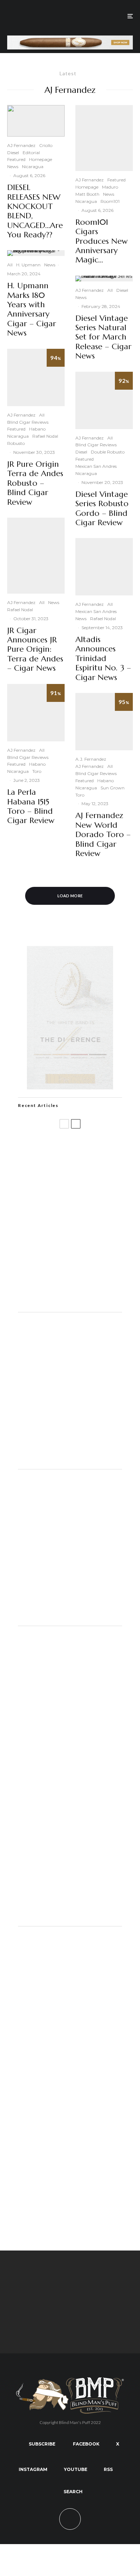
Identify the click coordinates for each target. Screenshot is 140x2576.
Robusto (16, 443)
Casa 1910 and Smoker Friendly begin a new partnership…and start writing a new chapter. (84, 1185)
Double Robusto (108, 452)
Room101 (110, 201)
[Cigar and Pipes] (70, 1916)
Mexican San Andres (96, 466)
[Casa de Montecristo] (70, 2219)
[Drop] (70, 1459)
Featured (16, 159)
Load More (70, 896)
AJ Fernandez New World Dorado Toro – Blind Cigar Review (103, 835)
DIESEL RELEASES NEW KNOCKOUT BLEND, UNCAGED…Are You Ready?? (35, 211)
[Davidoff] (70, 40)
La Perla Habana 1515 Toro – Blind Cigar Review (31, 806)
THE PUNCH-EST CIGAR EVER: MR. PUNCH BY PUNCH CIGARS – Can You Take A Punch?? (82, 1294)
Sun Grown (113, 788)
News (13, 167)
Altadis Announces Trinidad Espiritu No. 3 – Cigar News (103, 659)
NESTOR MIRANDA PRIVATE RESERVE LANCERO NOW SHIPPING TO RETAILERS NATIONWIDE (84, 1149)
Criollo (46, 145)
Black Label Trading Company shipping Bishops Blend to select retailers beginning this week (85, 1257)
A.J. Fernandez (91, 759)
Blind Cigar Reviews (28, 422)
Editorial (31, 153)
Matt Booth (87, 194)
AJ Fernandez (21, 145)
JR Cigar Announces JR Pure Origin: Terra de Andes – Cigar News (35, 650)
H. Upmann (28, 265)
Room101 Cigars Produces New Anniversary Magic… (102, 241)
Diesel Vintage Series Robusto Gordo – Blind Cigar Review (102, 508)
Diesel (13, 153)
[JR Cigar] (70, 1616)
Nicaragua (33, 167)
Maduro (110, 187)
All (10, 265)
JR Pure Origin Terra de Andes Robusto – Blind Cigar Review (35, 483)
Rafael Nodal (45, 436)
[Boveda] (70, 2334)
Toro (37, 771)
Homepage (41, 159)
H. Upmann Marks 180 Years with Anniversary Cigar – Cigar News (32, 309)
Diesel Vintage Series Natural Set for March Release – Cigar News (103, 337)
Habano (37, 429)
